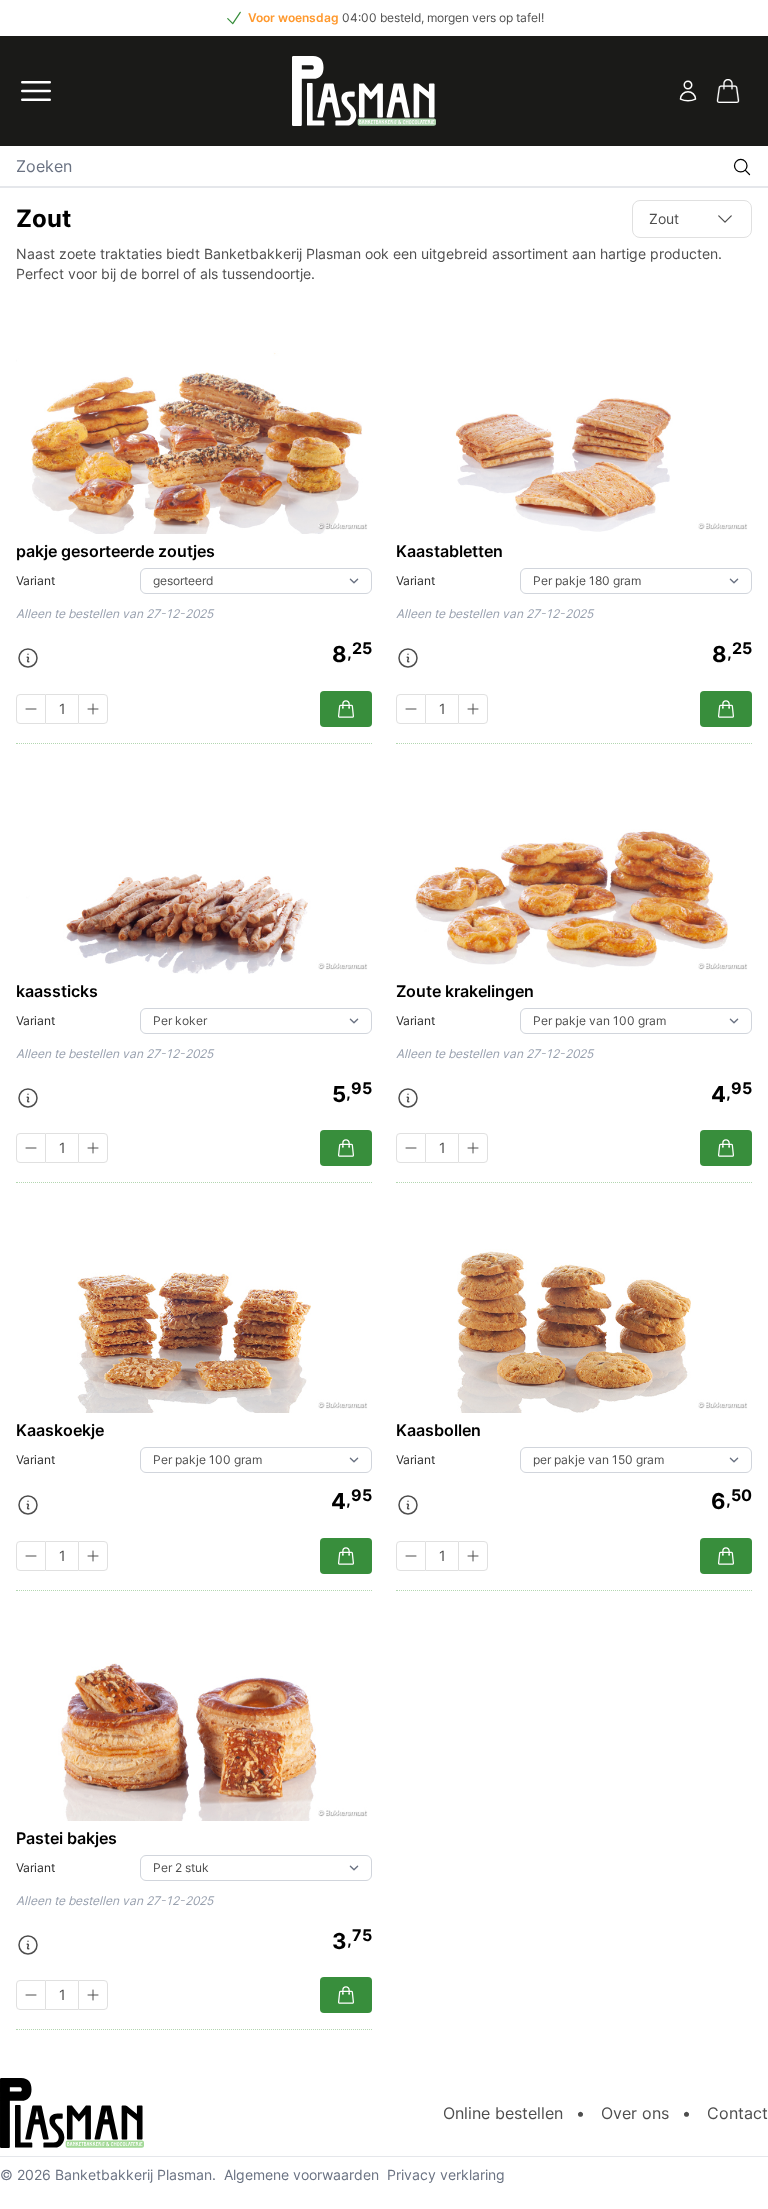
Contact (737, 2113)
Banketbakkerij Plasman (133, 2174)
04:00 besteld (381, 17)
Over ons (635, 2113)
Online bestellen (503, 2113)
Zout (664, 218)
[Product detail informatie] (28, 658)
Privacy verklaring (446, 2174)
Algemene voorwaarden (301, 2174)
